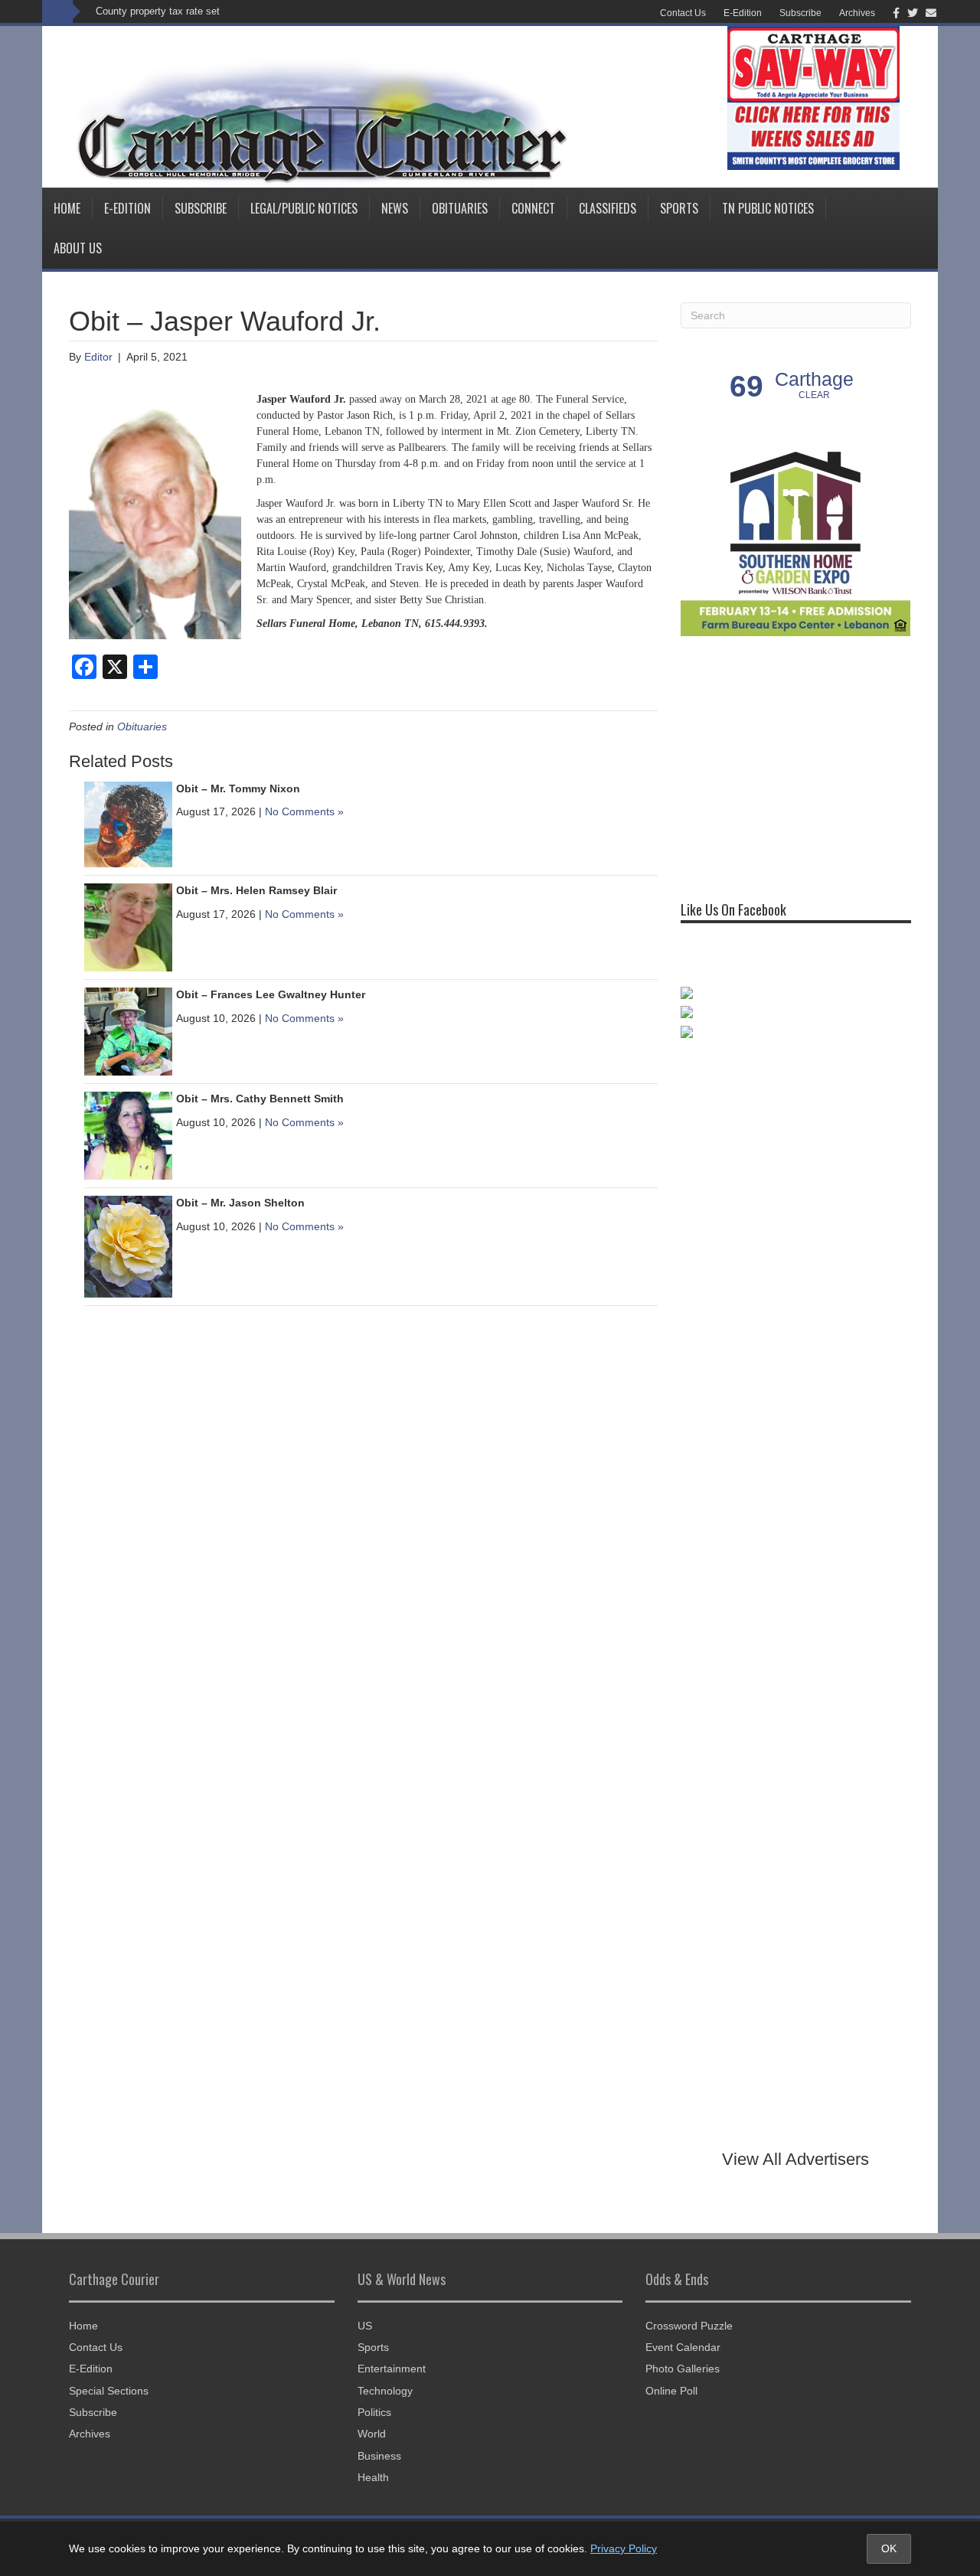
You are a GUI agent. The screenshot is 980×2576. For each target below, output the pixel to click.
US (365, 2326)
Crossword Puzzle (689, 2326)
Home (67, 208)
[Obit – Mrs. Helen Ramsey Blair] (128, 926)
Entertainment (392, 2369)
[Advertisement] (795, 762)
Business (379, 2456)
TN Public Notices (768, 208)
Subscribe (800, 13)
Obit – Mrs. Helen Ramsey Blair (256, 890)
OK (889, 2548)
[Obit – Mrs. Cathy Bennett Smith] (128, 1135)
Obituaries (460, 208)
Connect (533, 208)
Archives (857, 13)
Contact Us (683, 13)
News (395, 208)
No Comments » (304, 811)
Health (373, 2477)
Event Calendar (683, 2347)
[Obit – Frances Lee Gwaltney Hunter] (128, 1030)
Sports (679, 208)
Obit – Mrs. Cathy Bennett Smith (260, 1099)
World (372, 2434)
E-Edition (743, 13)
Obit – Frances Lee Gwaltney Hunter (271, 994)
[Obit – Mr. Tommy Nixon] (128, 824)
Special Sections (109, 2391)
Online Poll (671, 2391)
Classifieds (608, 208)
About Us (78, 248)
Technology (385, 2391)
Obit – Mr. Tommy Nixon (238, 788)
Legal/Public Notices (304, 208)
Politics (374, 2412)
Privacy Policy (624, 2548)
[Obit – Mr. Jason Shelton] (128, 1246)
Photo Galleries (683, 2369)
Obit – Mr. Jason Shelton (240, 1203)
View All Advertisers (795, 2159)
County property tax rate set (158, 11)
